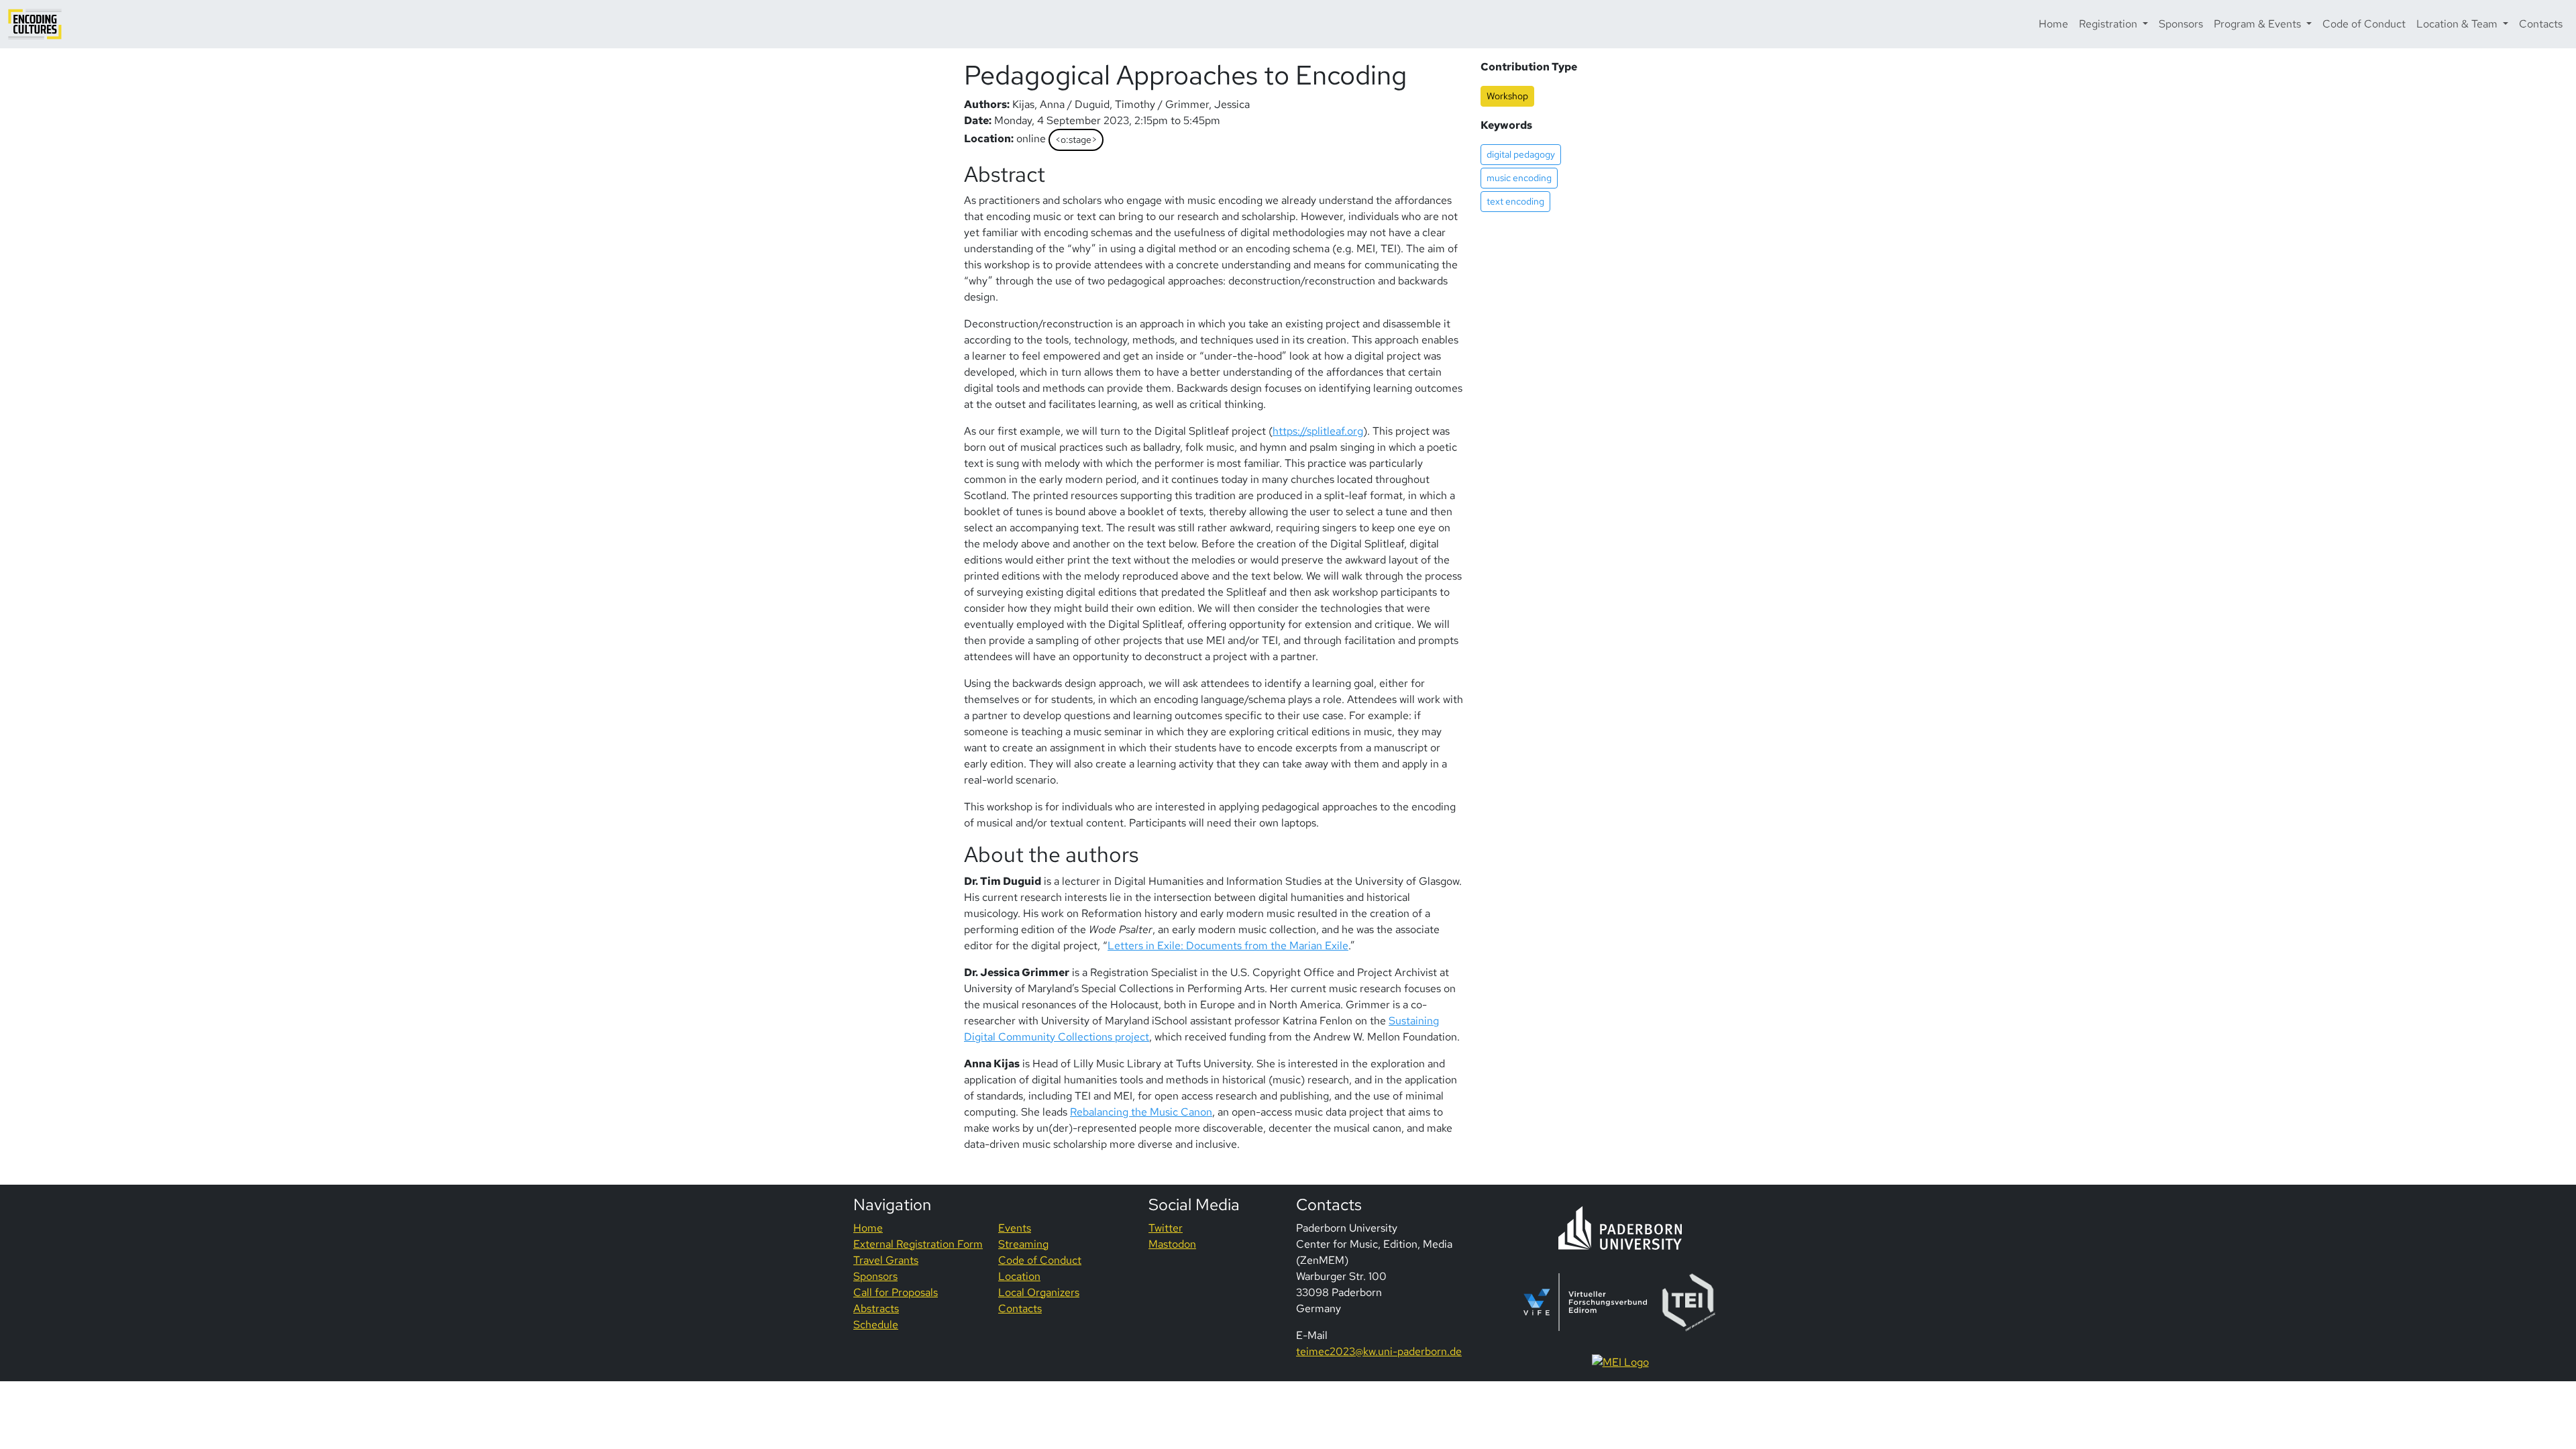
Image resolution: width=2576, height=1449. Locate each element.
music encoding (1519, 178)
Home (2053, 24)
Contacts (2541, 24)
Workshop (1507, 96)
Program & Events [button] (2259, 24)
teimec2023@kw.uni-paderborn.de (1379, 1351)
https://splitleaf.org (1318, 431)
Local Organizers (1039, 1292)
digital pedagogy (1521, 154)
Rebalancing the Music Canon (1141, 1112)
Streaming (1023, 1244)
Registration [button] (2109, 24)
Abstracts (876, 1308)
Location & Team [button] (2458, 24)
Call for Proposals (896, 1292)
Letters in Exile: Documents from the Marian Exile (1228, 946)
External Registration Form (918, 1244)
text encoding (1515, 201)
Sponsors (2181, 24)
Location (1019, 1276)
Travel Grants (886, 1260)
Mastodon (1172, 1244)
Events (1015, 1228)
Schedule (876, 1325)
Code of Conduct (2364, 24)
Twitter (1166, 1228)
